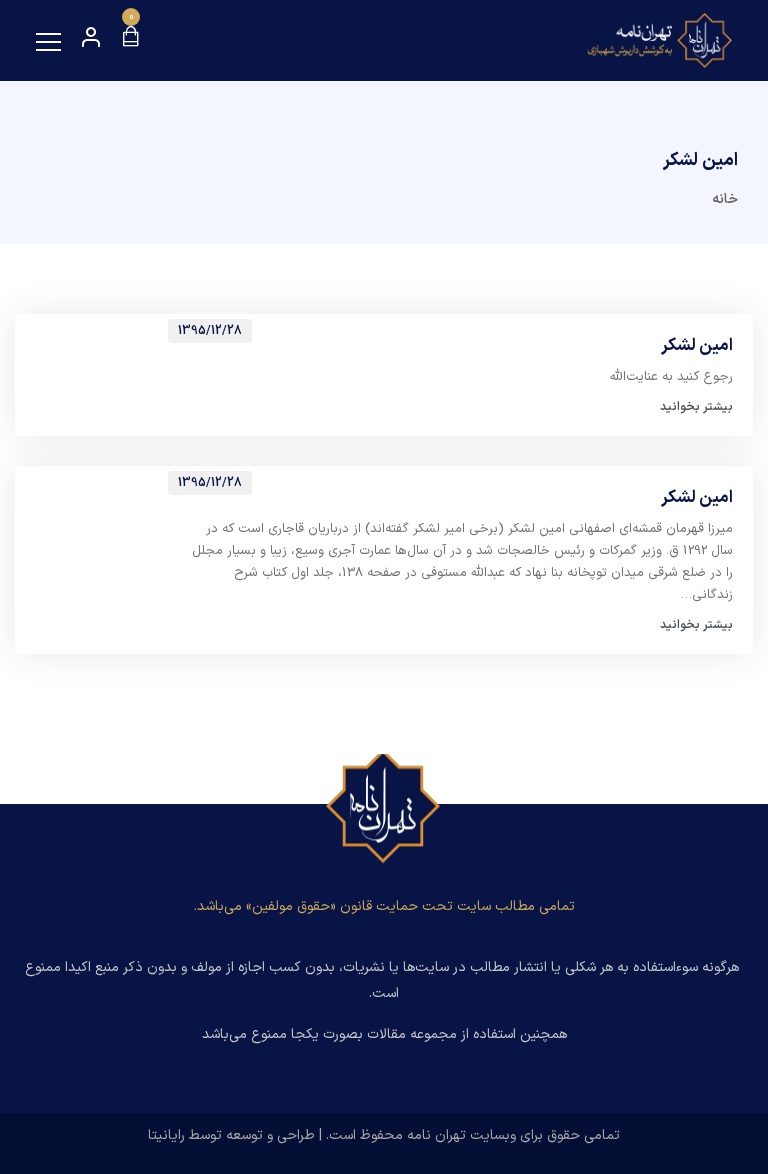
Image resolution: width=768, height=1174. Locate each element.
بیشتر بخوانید (696, 407)
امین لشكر (697, 346)
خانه (725, 199)
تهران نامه (436, 1135)
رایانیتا (166, 1135)
